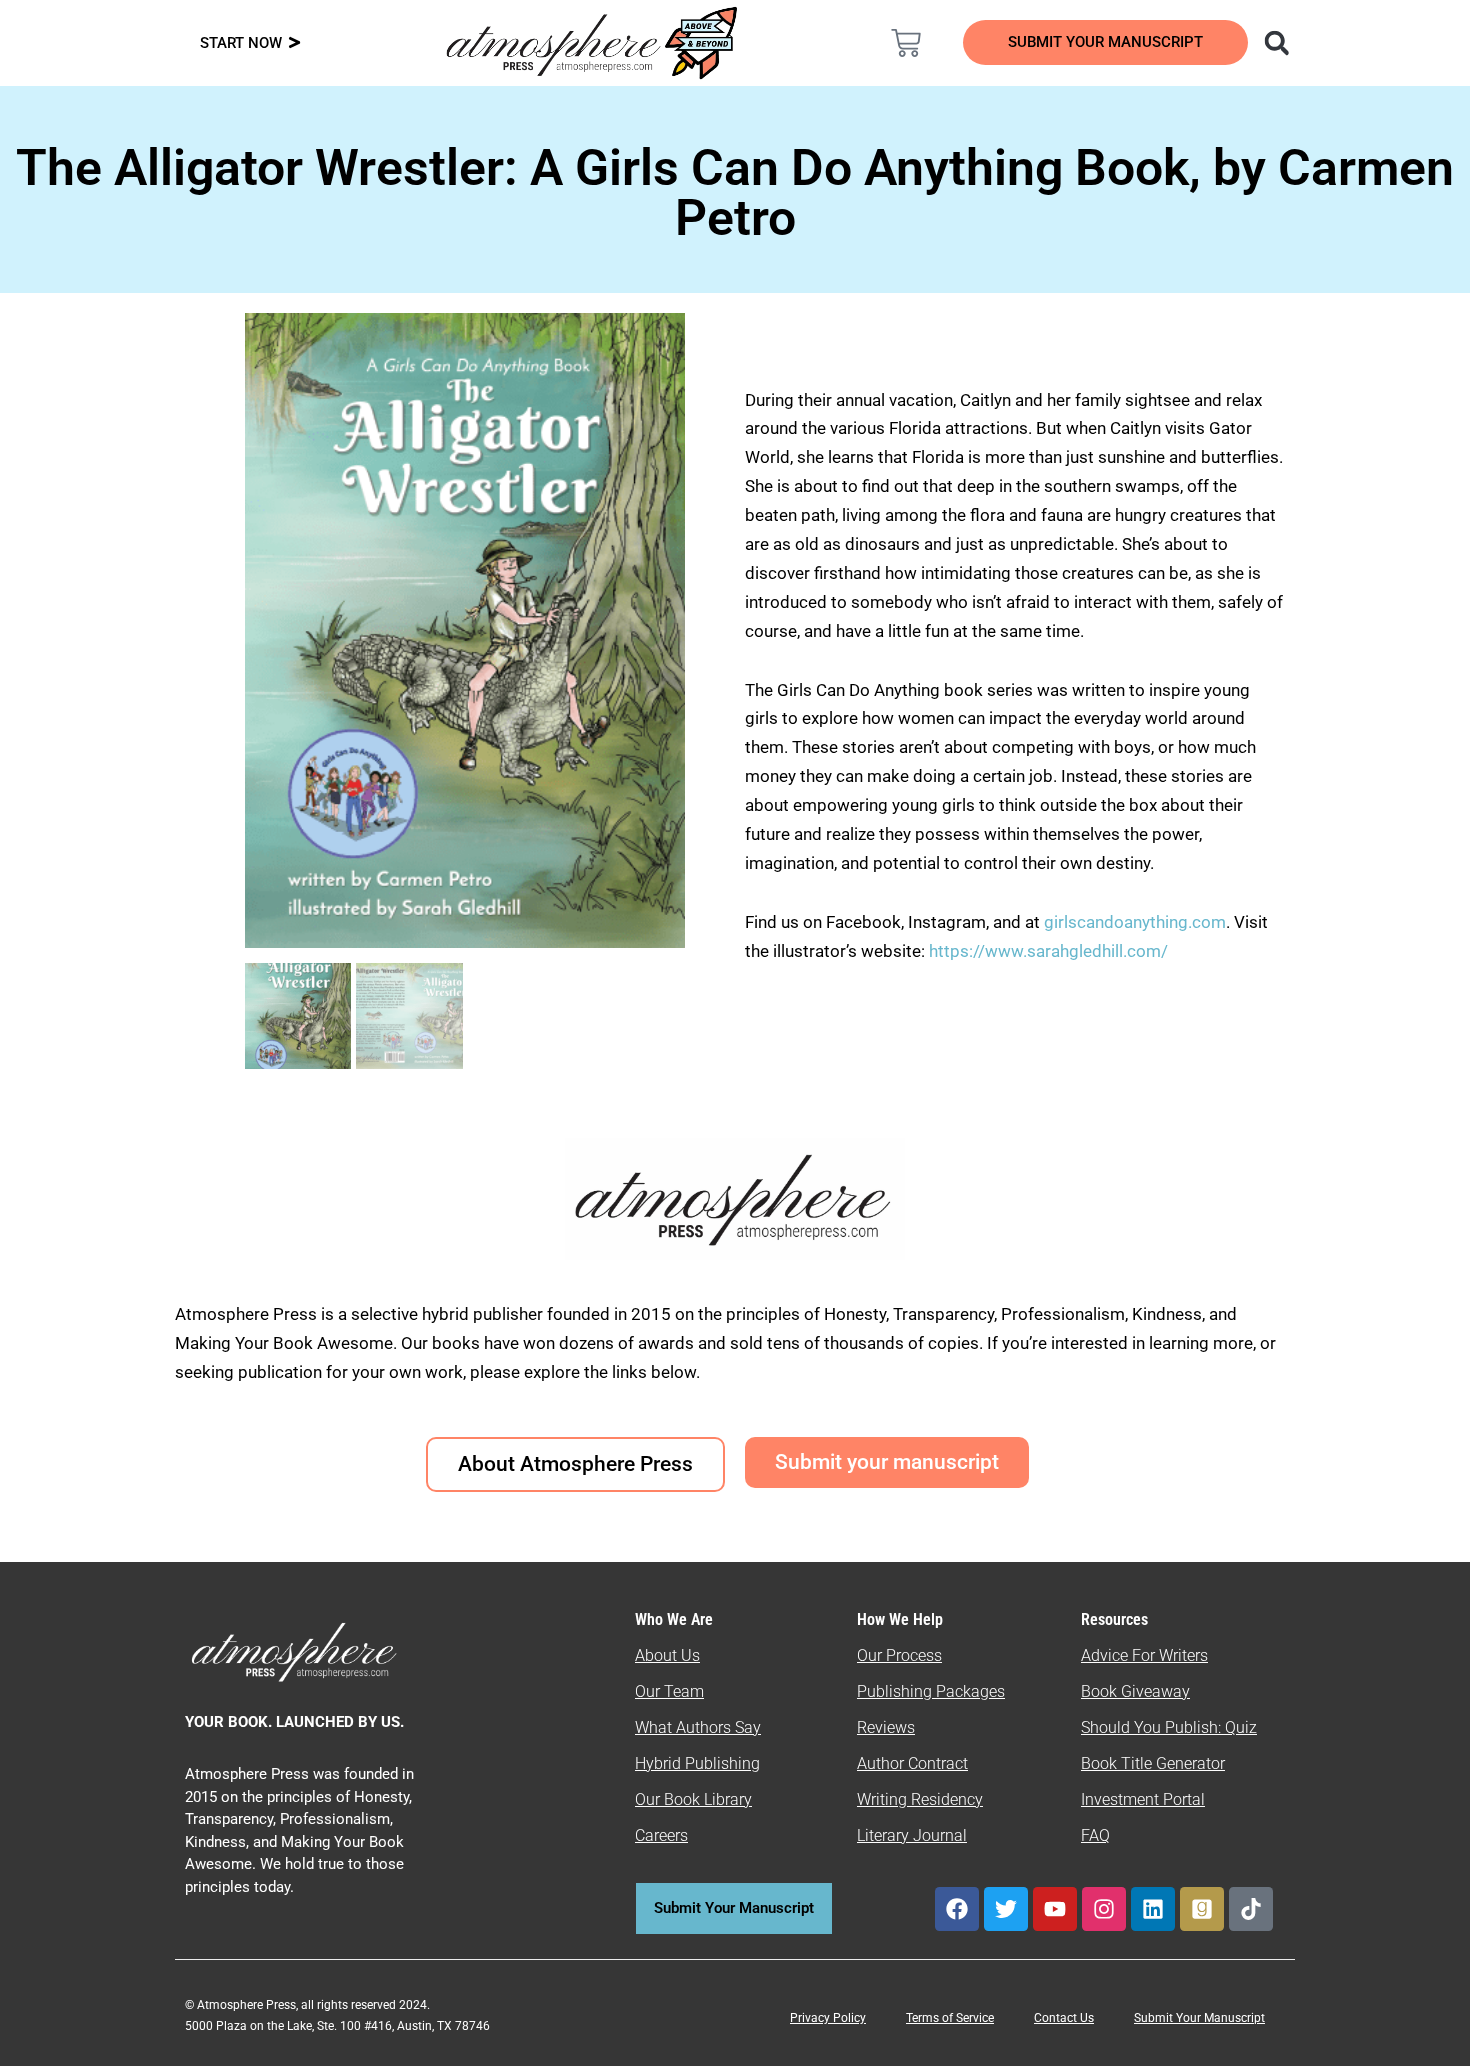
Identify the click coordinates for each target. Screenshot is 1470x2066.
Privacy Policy (828, 2018)
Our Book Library (693, 1799)
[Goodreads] (1202, 1909)
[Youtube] (1055, 1909)
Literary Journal (912, 1835)
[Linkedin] (1153, 1909)
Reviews (886, 1727)
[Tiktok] (1251, 1909)
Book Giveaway (1135, 1691)
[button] (1276, 42)
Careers (661, 1835)
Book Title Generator (1153, 1763)
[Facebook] (957, 1909)
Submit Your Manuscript (1199, 2018)
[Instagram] (1104, 1909)
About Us (667, 1655)
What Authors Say (698, 1727)
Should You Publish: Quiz (1169, 1727)
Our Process (899, 1655)
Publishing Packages (931, 1691)
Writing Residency (920, 1799)
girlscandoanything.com (1135, 922)
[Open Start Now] (294, 43)
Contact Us (1064, 2018)
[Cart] (906, 43)
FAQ (1095, 1835)
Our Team (669, 1691)
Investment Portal (1143, 1799)
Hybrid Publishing (697, 1763)
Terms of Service (950, 2018)
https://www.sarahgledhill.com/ (1048, 951)
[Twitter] (1006, 1909)
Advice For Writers (1144, 1655)
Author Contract (912, 1763)
